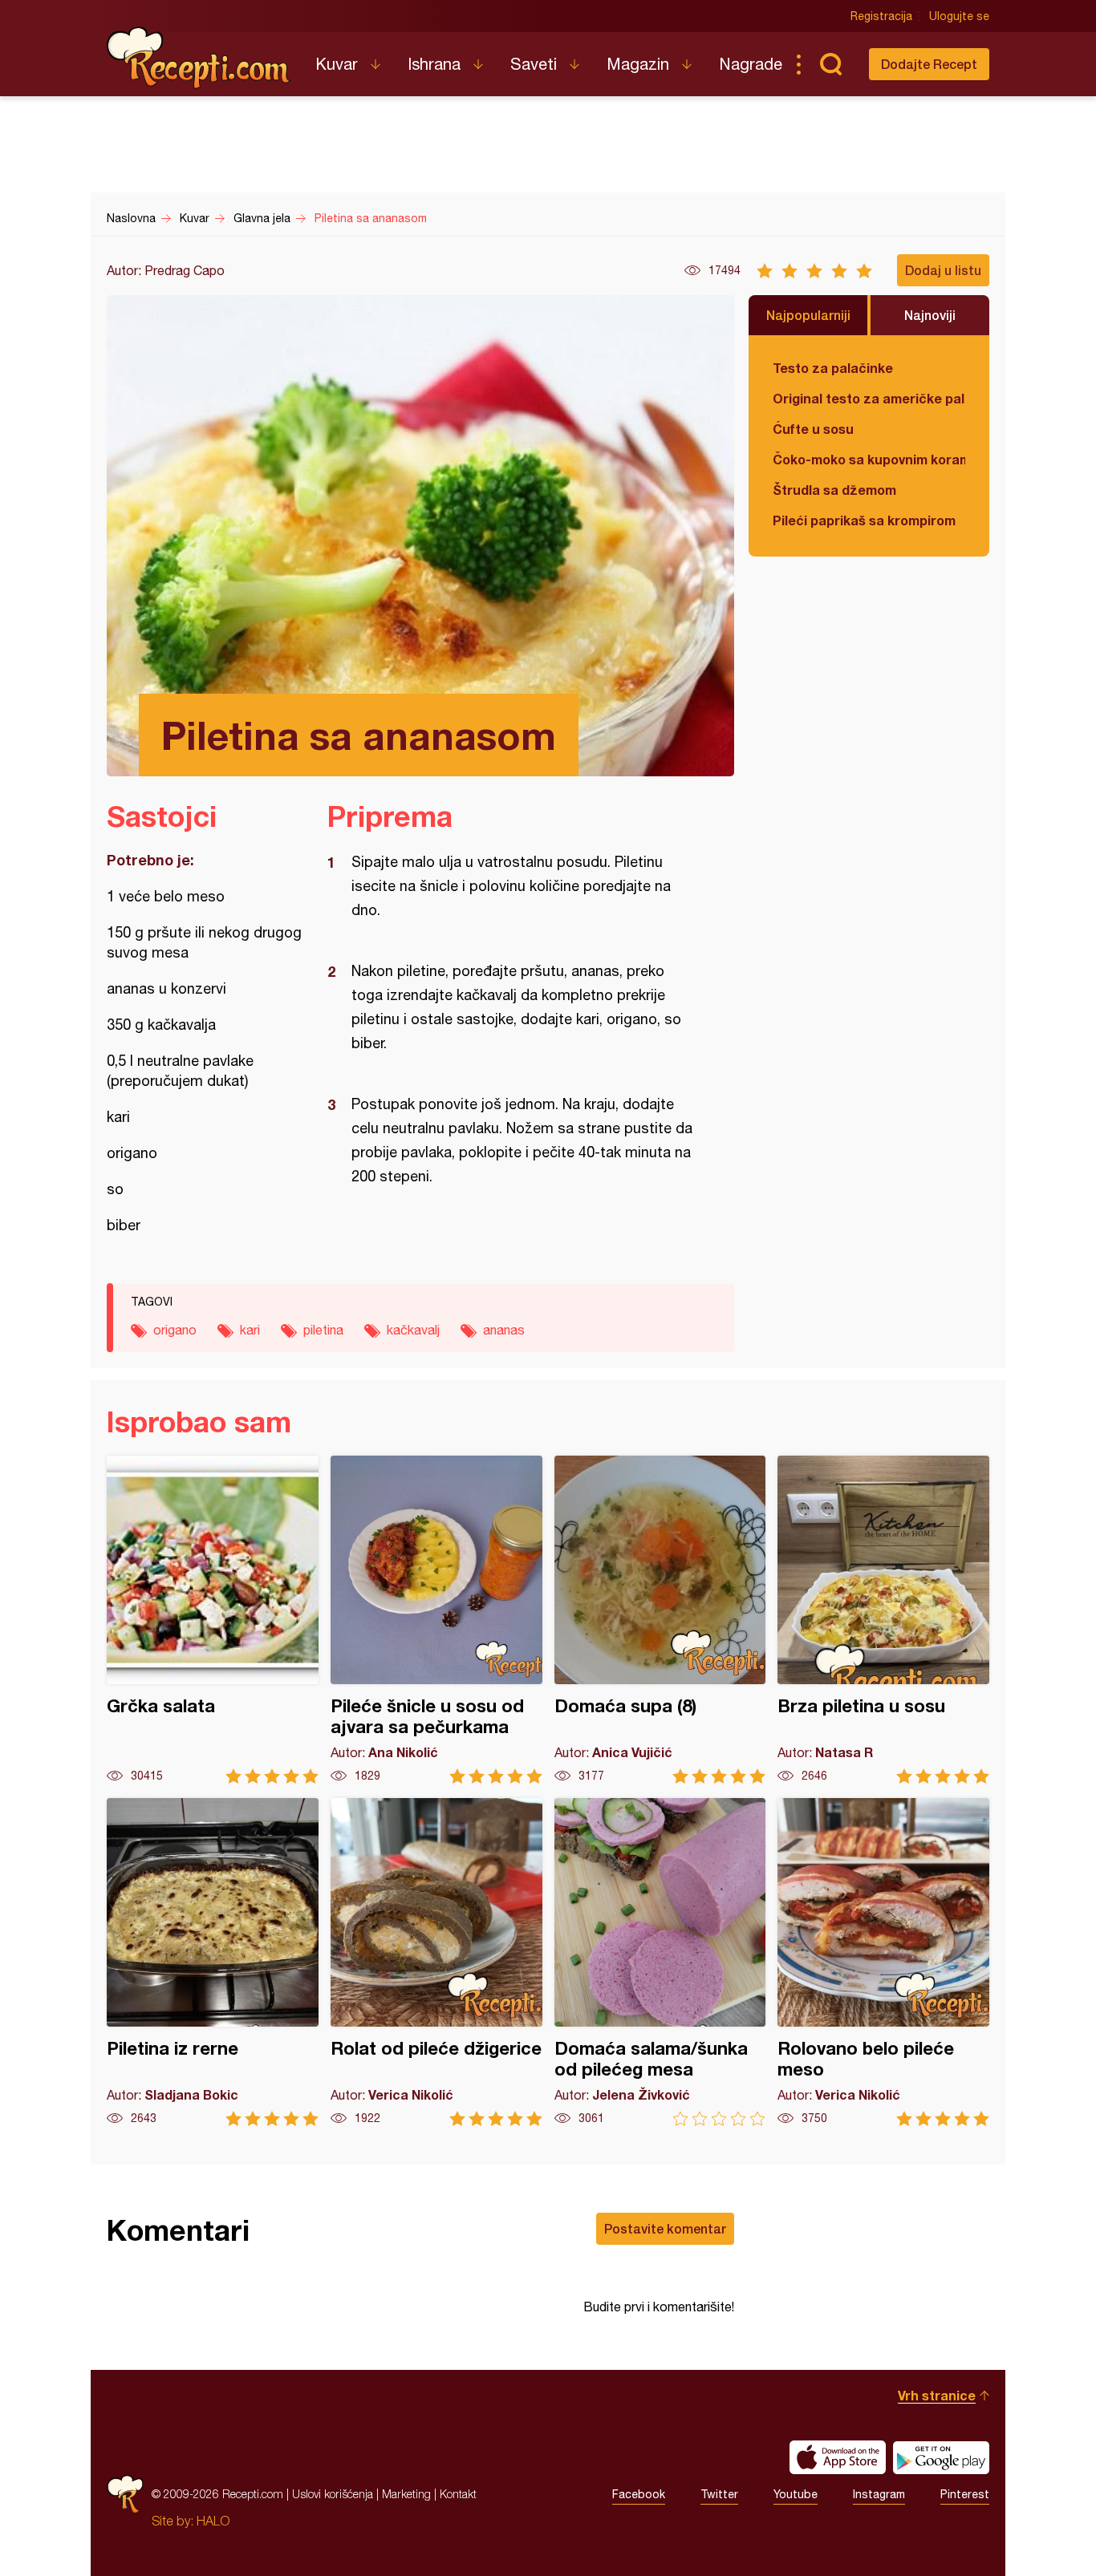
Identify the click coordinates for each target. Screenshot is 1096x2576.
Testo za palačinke (833, 368)
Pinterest (965, 2494)
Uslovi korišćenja (333, 2494)
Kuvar (337, 64)
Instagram (879, 2494)
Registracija (881, 16)
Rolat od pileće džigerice (436, 1962)
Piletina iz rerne (213, 1962)
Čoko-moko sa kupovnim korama (869, 459)
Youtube (796, 2494)
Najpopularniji (808, 315)
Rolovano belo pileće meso (883, 1962)
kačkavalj (413, 1330)
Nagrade (751, 64)
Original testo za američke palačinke (869, 398)
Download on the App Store (838, 2457)
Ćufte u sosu (813, 429)
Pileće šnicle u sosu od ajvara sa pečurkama (436, 1620)
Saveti (534, 64)
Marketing (406, 2494)
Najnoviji (930, 315)
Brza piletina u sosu (883, 1620)
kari (250, 1330)
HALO (213, 2521)
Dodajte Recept (929, 64)
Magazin (638, 64)
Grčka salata (213, 1620)
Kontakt (458, 2494)
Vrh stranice (937, 2395)
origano (175, 1330)
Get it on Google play (941, 2457)
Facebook (639, 2494)
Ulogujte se (959, 16)
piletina (323, 1330)
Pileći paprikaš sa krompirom (864, 520)
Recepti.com (199, 58)
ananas (504, 1330)
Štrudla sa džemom (834, 490)
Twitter (719, 2494)
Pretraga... (830, 64)
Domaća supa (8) (660, 1620)
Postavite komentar (665, 2228)
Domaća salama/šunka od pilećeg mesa (660, 1962)
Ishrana (434, 64)
